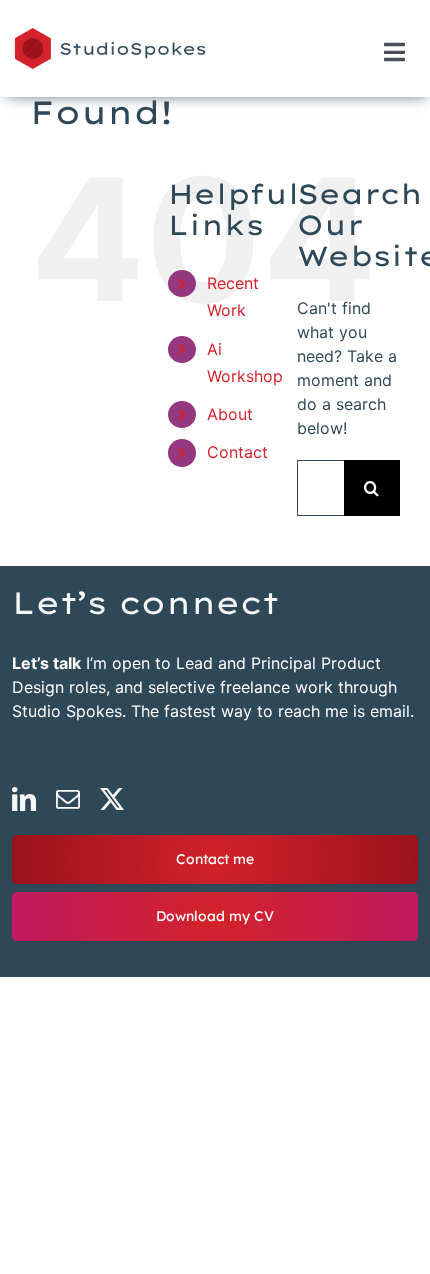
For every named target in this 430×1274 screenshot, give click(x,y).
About (230, 414)
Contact (237, 452)
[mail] (68, 799)
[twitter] (112, 799)
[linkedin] (24, 799)
